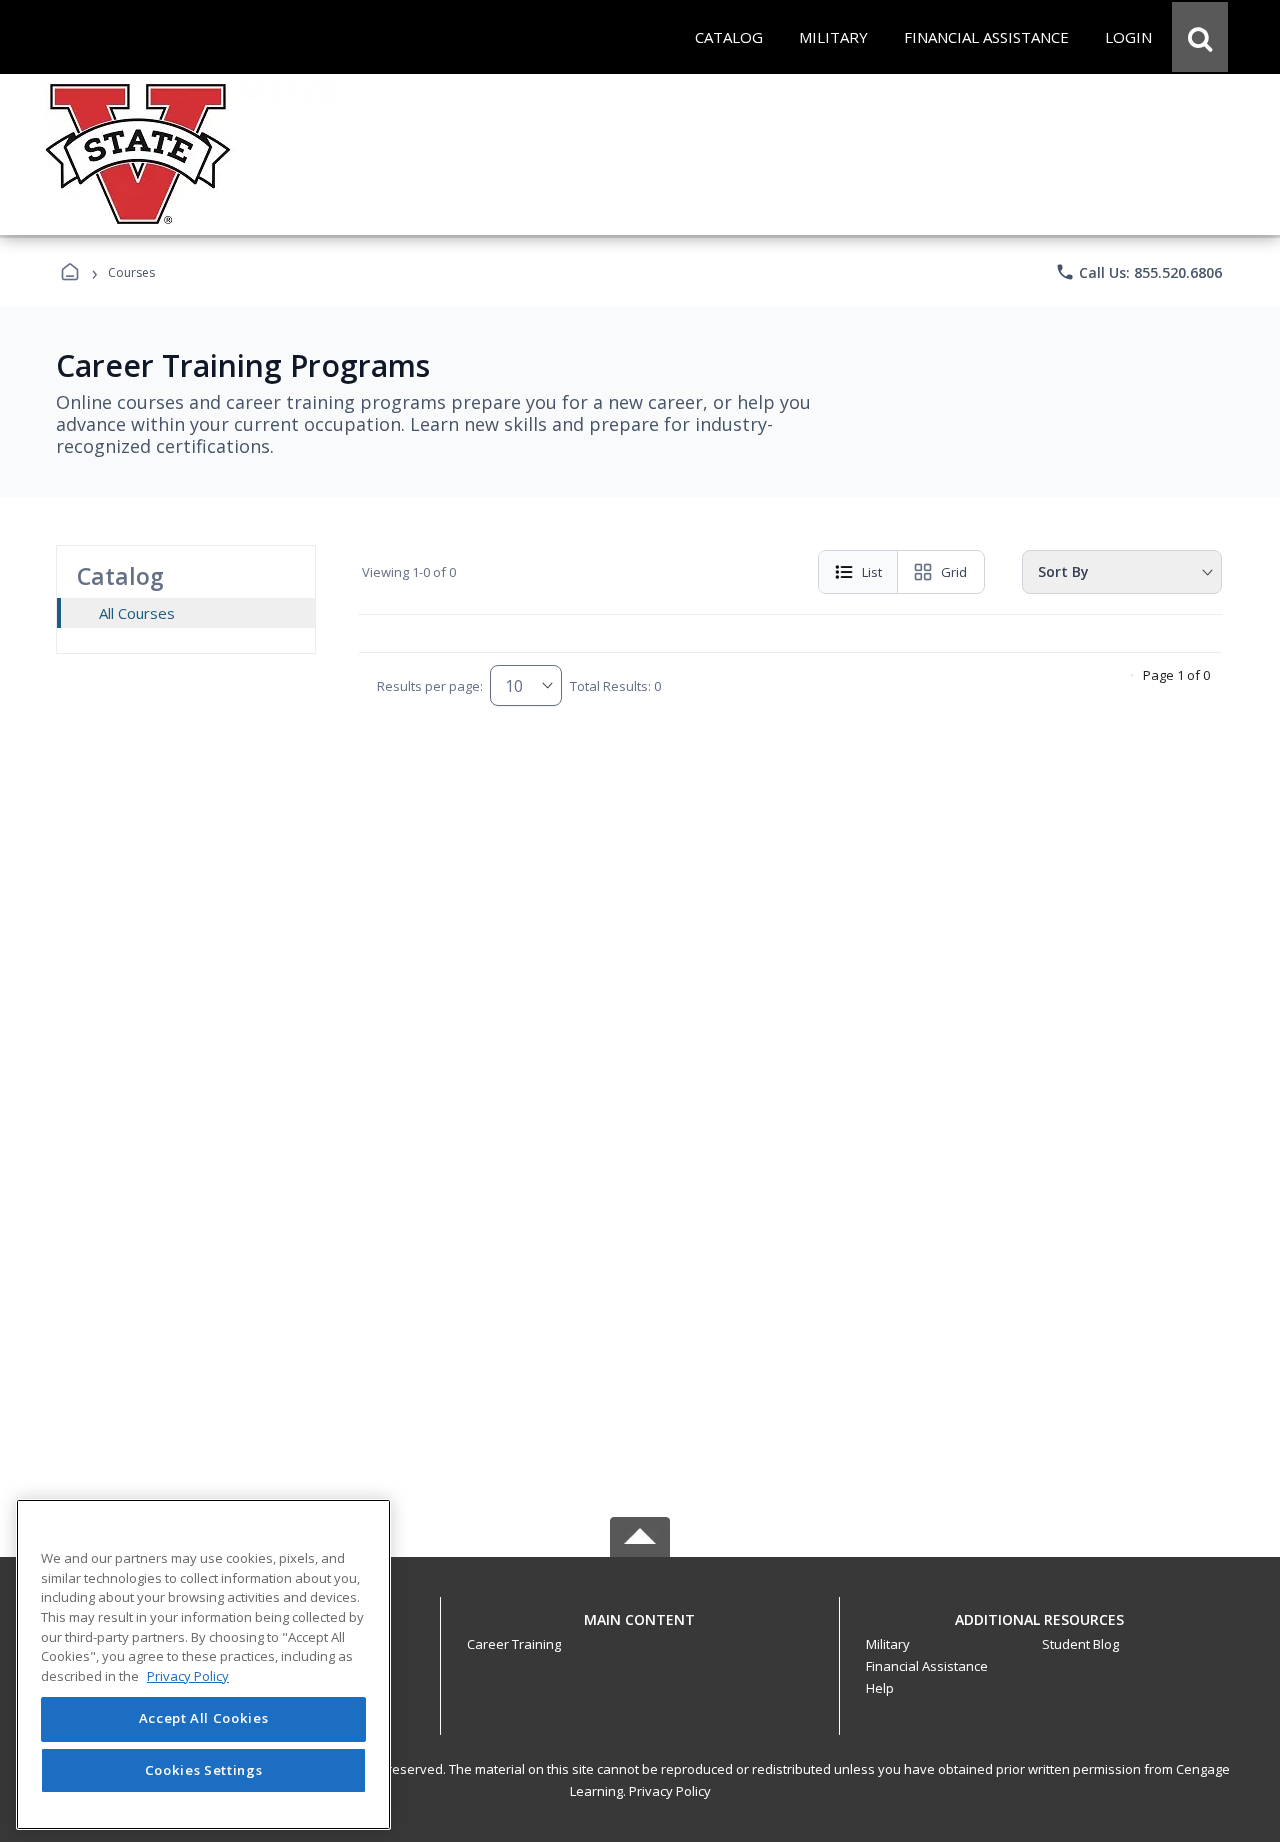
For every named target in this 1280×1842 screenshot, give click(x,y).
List (872, 572)
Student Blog (1080, 1644)
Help (880, 1688)
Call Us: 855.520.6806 (1138, 272)
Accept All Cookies (204, 1719)
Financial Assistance (927, 1666)
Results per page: (430, 686)
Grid (954, 572)
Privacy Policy (670, 1791)
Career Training (514, 1644)
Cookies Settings (204, 1770)
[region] (203, 1664)
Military (888, 1644)
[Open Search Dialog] (1200, 37)
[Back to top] (640, 1630)
